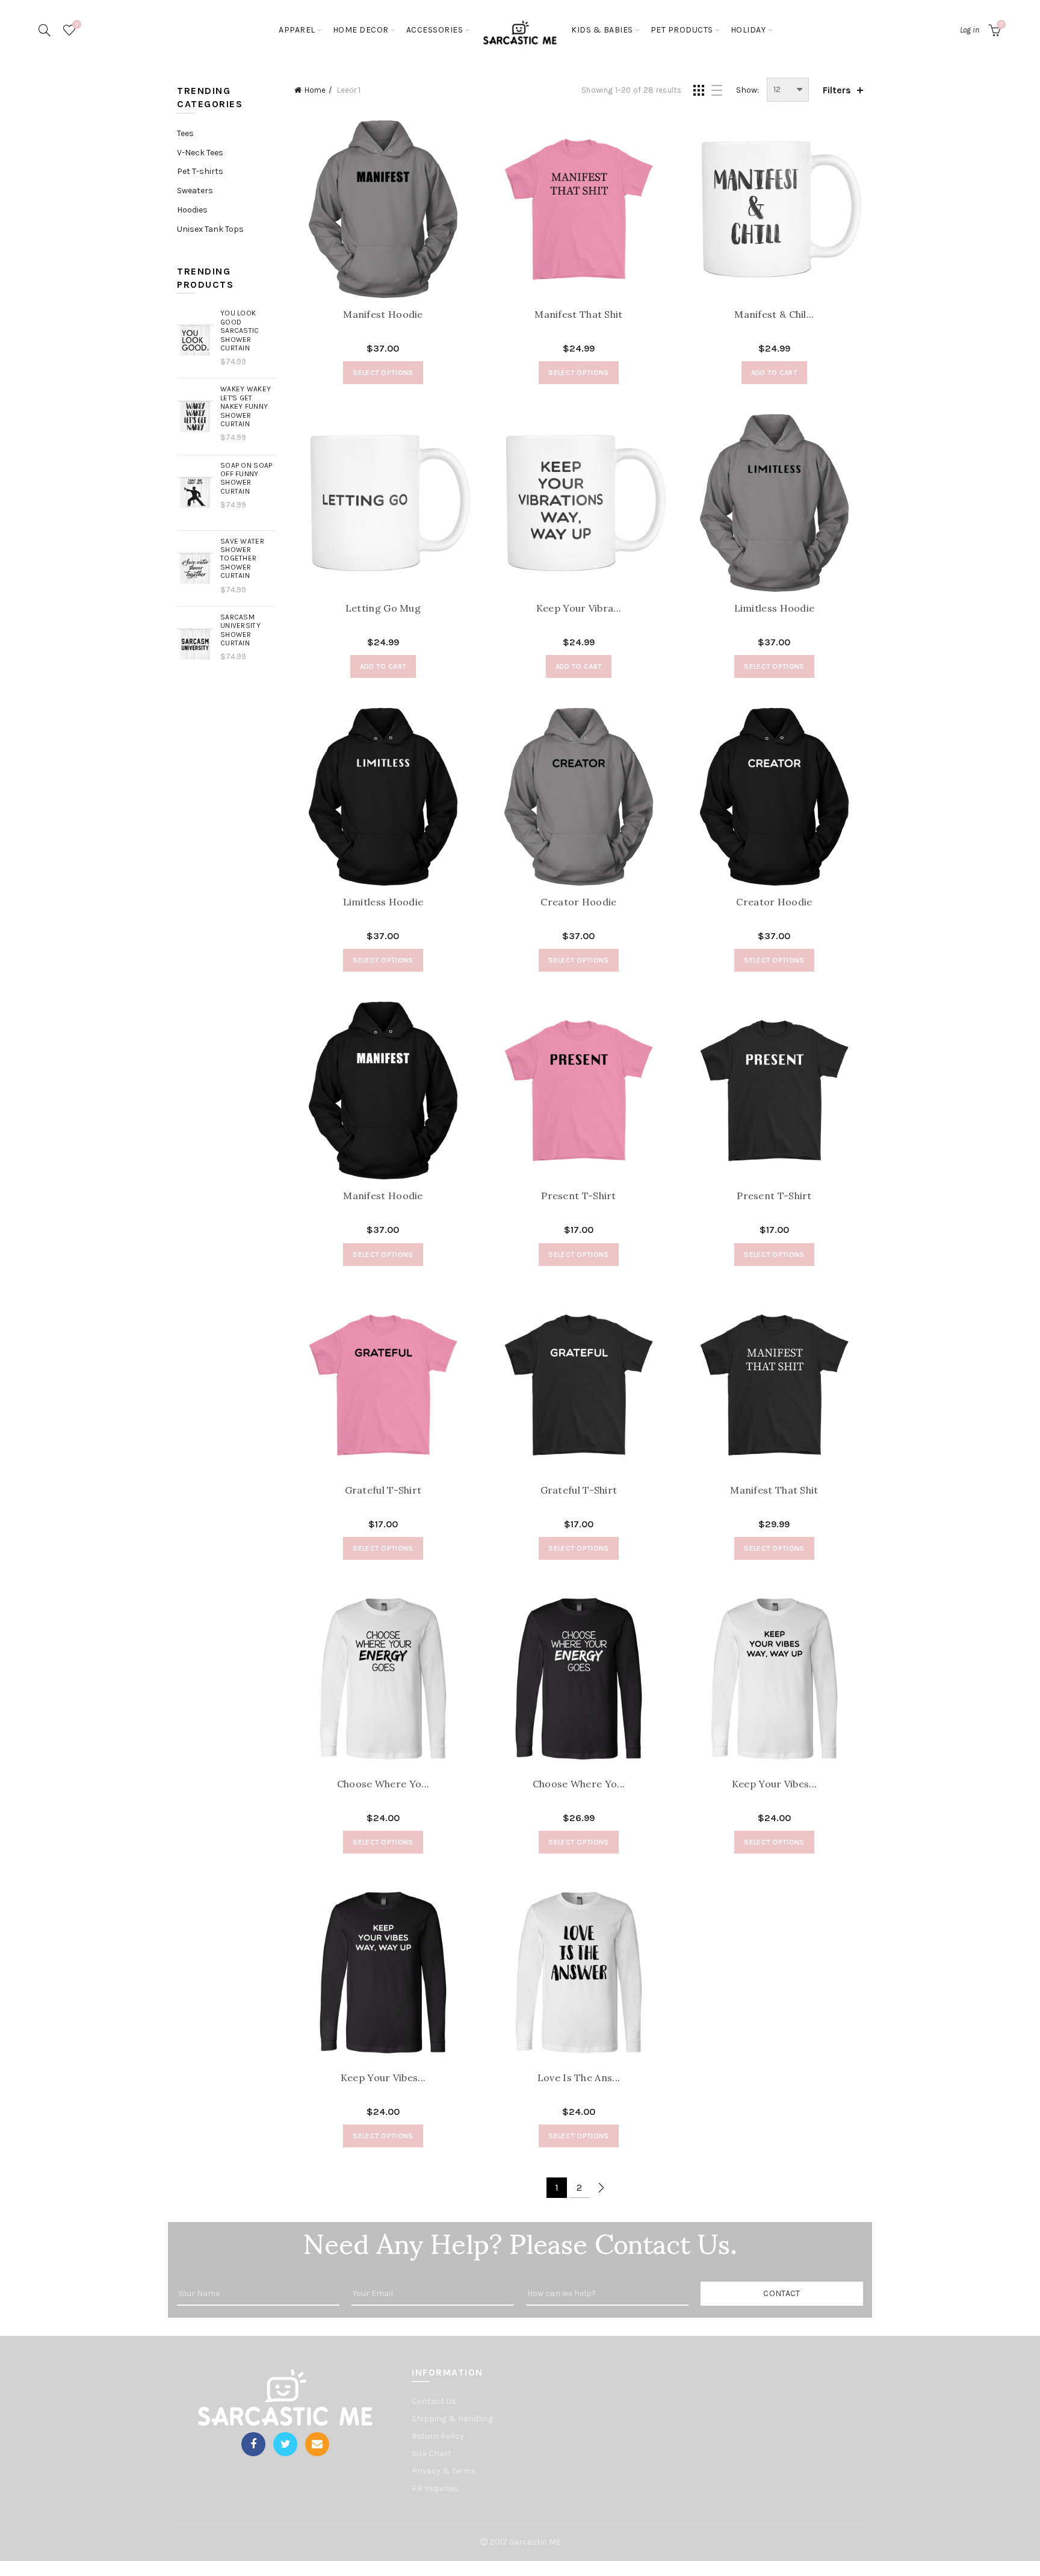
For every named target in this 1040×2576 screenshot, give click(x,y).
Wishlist (77, 24)
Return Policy (438, 2436)
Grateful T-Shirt (383, 1490)
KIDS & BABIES (602, 30)
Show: (747, 90)
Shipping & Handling (452, 2419)
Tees (185, 133)
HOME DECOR (361, 30)
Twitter (285, 2444)
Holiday (748, 30)
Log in (970, 30)
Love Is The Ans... (579, 2078)
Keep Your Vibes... (774, 1784)
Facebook (253, 2444)
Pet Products (682, 30)
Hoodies (192, 210)
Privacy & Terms (444, 2471)
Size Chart (432, 2453)
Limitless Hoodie (775, 608)
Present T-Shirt (579, 1196)
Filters (837, 90)
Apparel (297, 30)
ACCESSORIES (435, 30)
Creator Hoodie (578, 902)
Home (315, 90)
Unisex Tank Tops (210, 229)
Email (317, 2444)
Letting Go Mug (383, 608)
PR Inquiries (435, 2488)
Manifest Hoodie (383, 315)
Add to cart (774, 373)
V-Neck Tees (200, 153)
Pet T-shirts (200, 171)
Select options (383, 373)
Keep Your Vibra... (579, 608)
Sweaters (195, 191)
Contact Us (434, 2401)
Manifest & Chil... (774, 315)
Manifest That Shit (578, 315)
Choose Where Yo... (383, 1784)
